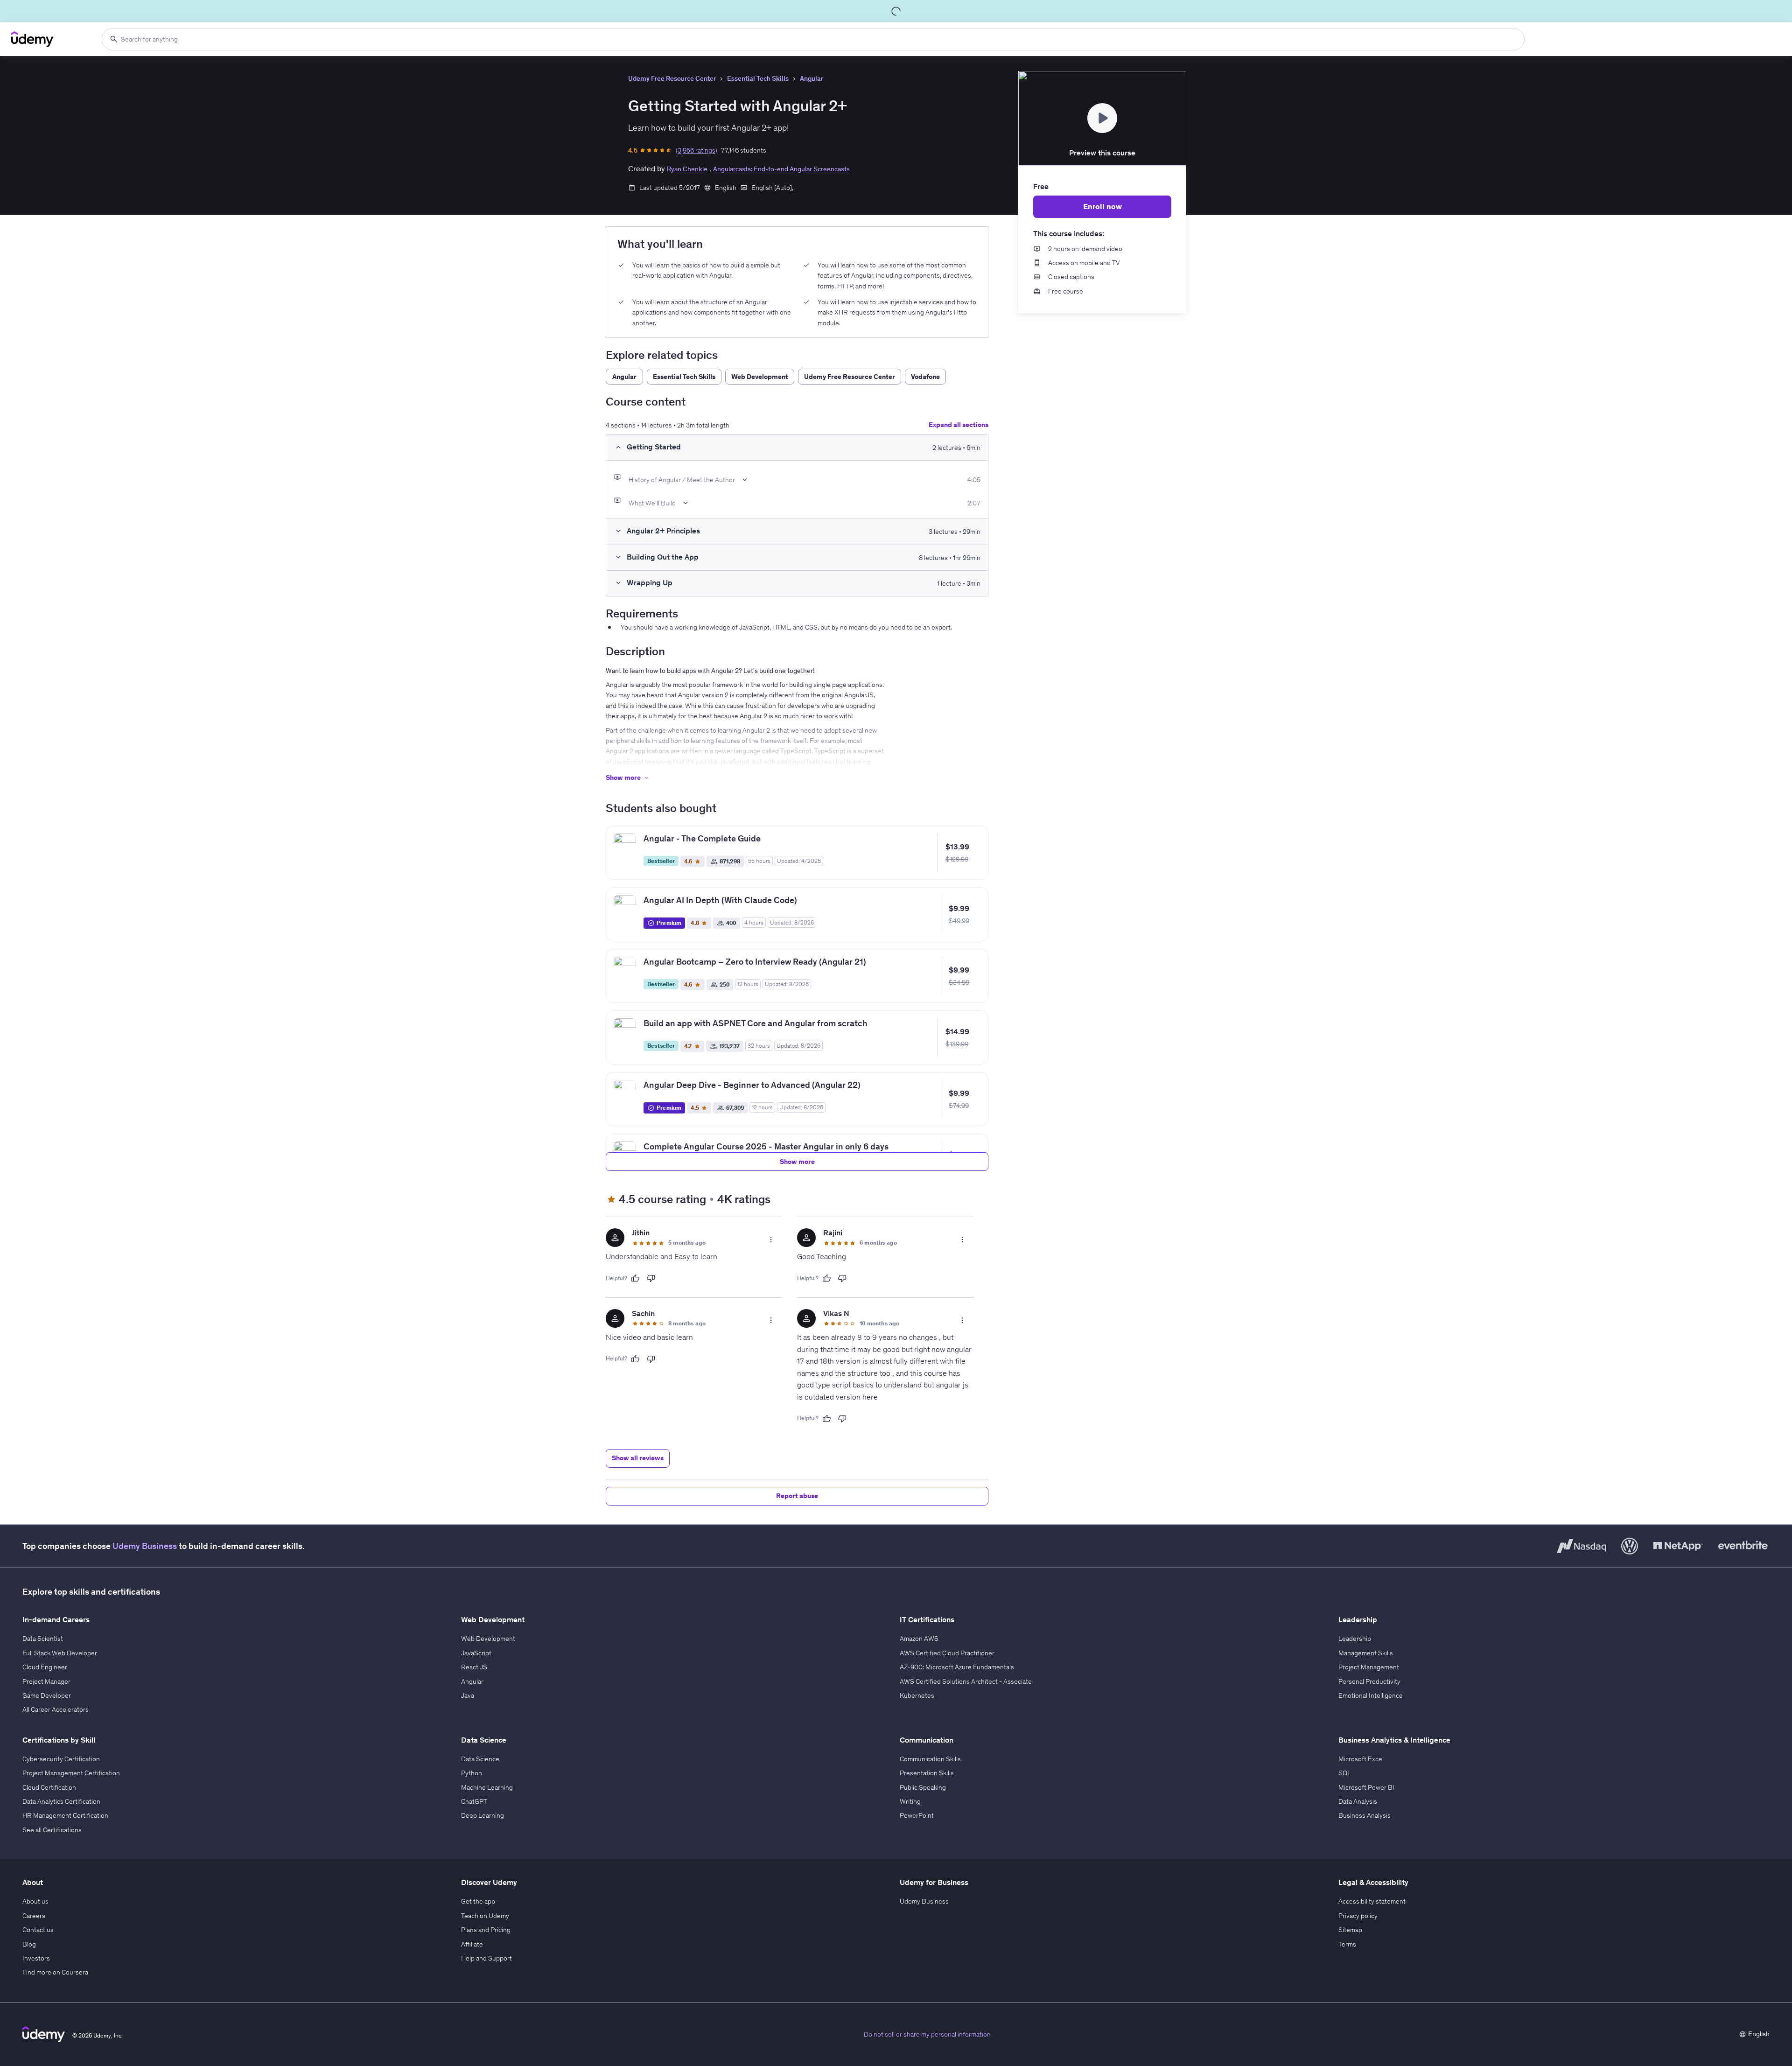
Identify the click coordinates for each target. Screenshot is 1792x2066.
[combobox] (813, 39)
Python (472, 1773)
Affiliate (472, 1944)
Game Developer (47, 1695)
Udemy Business (145, 1546)
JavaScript (476, 1653)
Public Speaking (923, 1787)
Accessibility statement (1372, 1901)
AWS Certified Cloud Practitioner (947, 1653)
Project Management (1369, 1667)
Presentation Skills (927, 1773)
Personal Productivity (1369, 1681)
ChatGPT (474, 1801)
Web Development (488, 1639)
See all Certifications (52, 1830)
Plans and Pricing (486, 1930)
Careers (34, 1916)
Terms (1347, 1944)
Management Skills (1366, 1653)
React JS (474, 1667)
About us (35, 1901)
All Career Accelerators (56, 1709)
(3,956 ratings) (696, 150)
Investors (36, 1958)
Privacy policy (1358, 1916)
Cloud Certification (49, 1787)
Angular (812, 78)
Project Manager (46, 1681)
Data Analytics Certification (61, 1801)
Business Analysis (1365, 1815)
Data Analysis (1358, 1801)
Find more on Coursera (55, 1972)
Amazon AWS (919, 1639)
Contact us (38, 1930)
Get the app (478, 1901)
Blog (29, 1944)
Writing (910, 1801)
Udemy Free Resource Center (672, 78)
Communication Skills (930, 1759)
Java (468, 1695)
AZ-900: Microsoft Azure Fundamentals (957, 1667)
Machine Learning (487, 1787)
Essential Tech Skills (758, 78)
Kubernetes (917, 1695)
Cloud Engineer (45, 1667)
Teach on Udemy (485, 1916)
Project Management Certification (71, 1773)
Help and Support (486, 1958)
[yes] (635, 1278)
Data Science (480, 1759)
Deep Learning (483, 1815)
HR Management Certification (65, 1815)
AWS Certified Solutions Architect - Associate (966, 1681)
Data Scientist (43, 1639)
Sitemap (1350, 1930)
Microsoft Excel (1361, 1759)
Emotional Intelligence (1371, 1695)
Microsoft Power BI (1366, 1787)
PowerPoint (917, 1815)
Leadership (1355, 1639)
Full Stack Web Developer (60, 1653)
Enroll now (1102, 206)
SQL (1345, 1773)
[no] (651, 1278)
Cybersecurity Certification (61, 1759)
